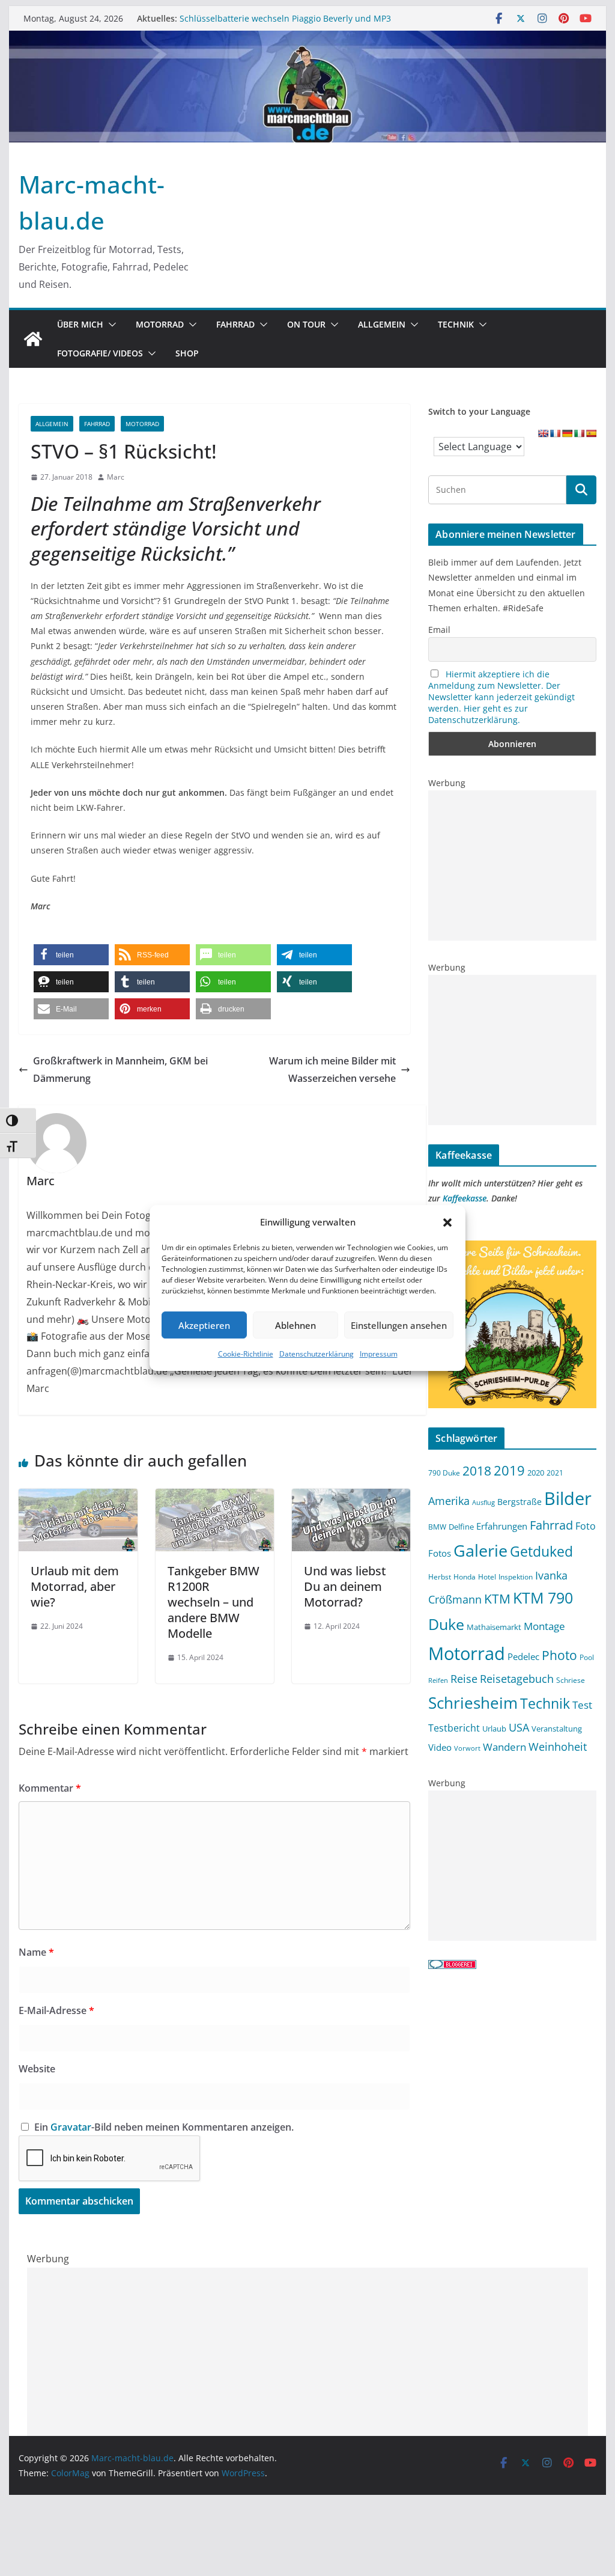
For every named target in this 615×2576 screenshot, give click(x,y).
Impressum (379, 1354)
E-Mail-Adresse (56, 2010)
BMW (437, 1527)
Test (582, 1705)
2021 (555, 1473)
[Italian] (579, 433)
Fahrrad (235, 324)
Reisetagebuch (517, 1679)
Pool (587, 1657)
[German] (567, 433)
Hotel (487, 1576)
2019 (509, 1470)
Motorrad (160, 324)
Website (37, 2069)
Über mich (80, 324)
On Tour (306, 324)
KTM (497, 1598)
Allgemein (382, 324)
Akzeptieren (204, 1325)
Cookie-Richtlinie (246, 1354)
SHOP (187, 353)
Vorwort (467, 1748)
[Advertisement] (512, 865)
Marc (116, 477)
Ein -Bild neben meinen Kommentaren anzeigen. (164, 2127)
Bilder (568, 1498)
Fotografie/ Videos (100, 353)
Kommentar (50, 1788)
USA (519, 1727)
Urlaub (494, 1729)
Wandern (504, 1747)
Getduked (541, 1551)
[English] (543, 433)
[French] (555, 433)
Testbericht (454, 1728)
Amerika (449, 1501)
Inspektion (516, 1576)
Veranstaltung (557, 1729)
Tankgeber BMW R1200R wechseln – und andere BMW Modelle (214, 1602)
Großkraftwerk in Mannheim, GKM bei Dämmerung (120, 1070)
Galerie (480, 1550)
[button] (447, 1222)
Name (36, 1952)
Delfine (461, 1527)
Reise (464, 1678)
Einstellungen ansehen (399, 1325)
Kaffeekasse (465, 1198)
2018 (477, 1471)
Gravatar (71, 2127)
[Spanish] (591, 433)
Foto (586, 1526)
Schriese (571, 1680)
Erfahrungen (502, 1526)
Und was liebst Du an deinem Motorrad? (345, 1586)
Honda (465, 1576)
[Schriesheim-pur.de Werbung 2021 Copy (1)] (512, 1248)
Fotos (440, 1553)
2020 (536, 1473)
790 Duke (444, 1473)
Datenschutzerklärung (317, 1354)
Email (439, 630)
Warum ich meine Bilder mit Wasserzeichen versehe (332, 1070)
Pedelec (523, 1656)
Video (440, 1747)
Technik (456, 324)
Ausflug (483, 1503)
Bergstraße (520, 1502)
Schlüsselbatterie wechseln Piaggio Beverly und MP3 (285, 18)
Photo (559, 1655)
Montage (544, 1626)
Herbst (440, 1576)
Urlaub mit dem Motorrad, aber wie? (75, 1586)
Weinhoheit (558, 1747)
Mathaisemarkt (494, 1627)
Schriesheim (473, 1703)
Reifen (438, 1680)
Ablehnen (295, 1325)
